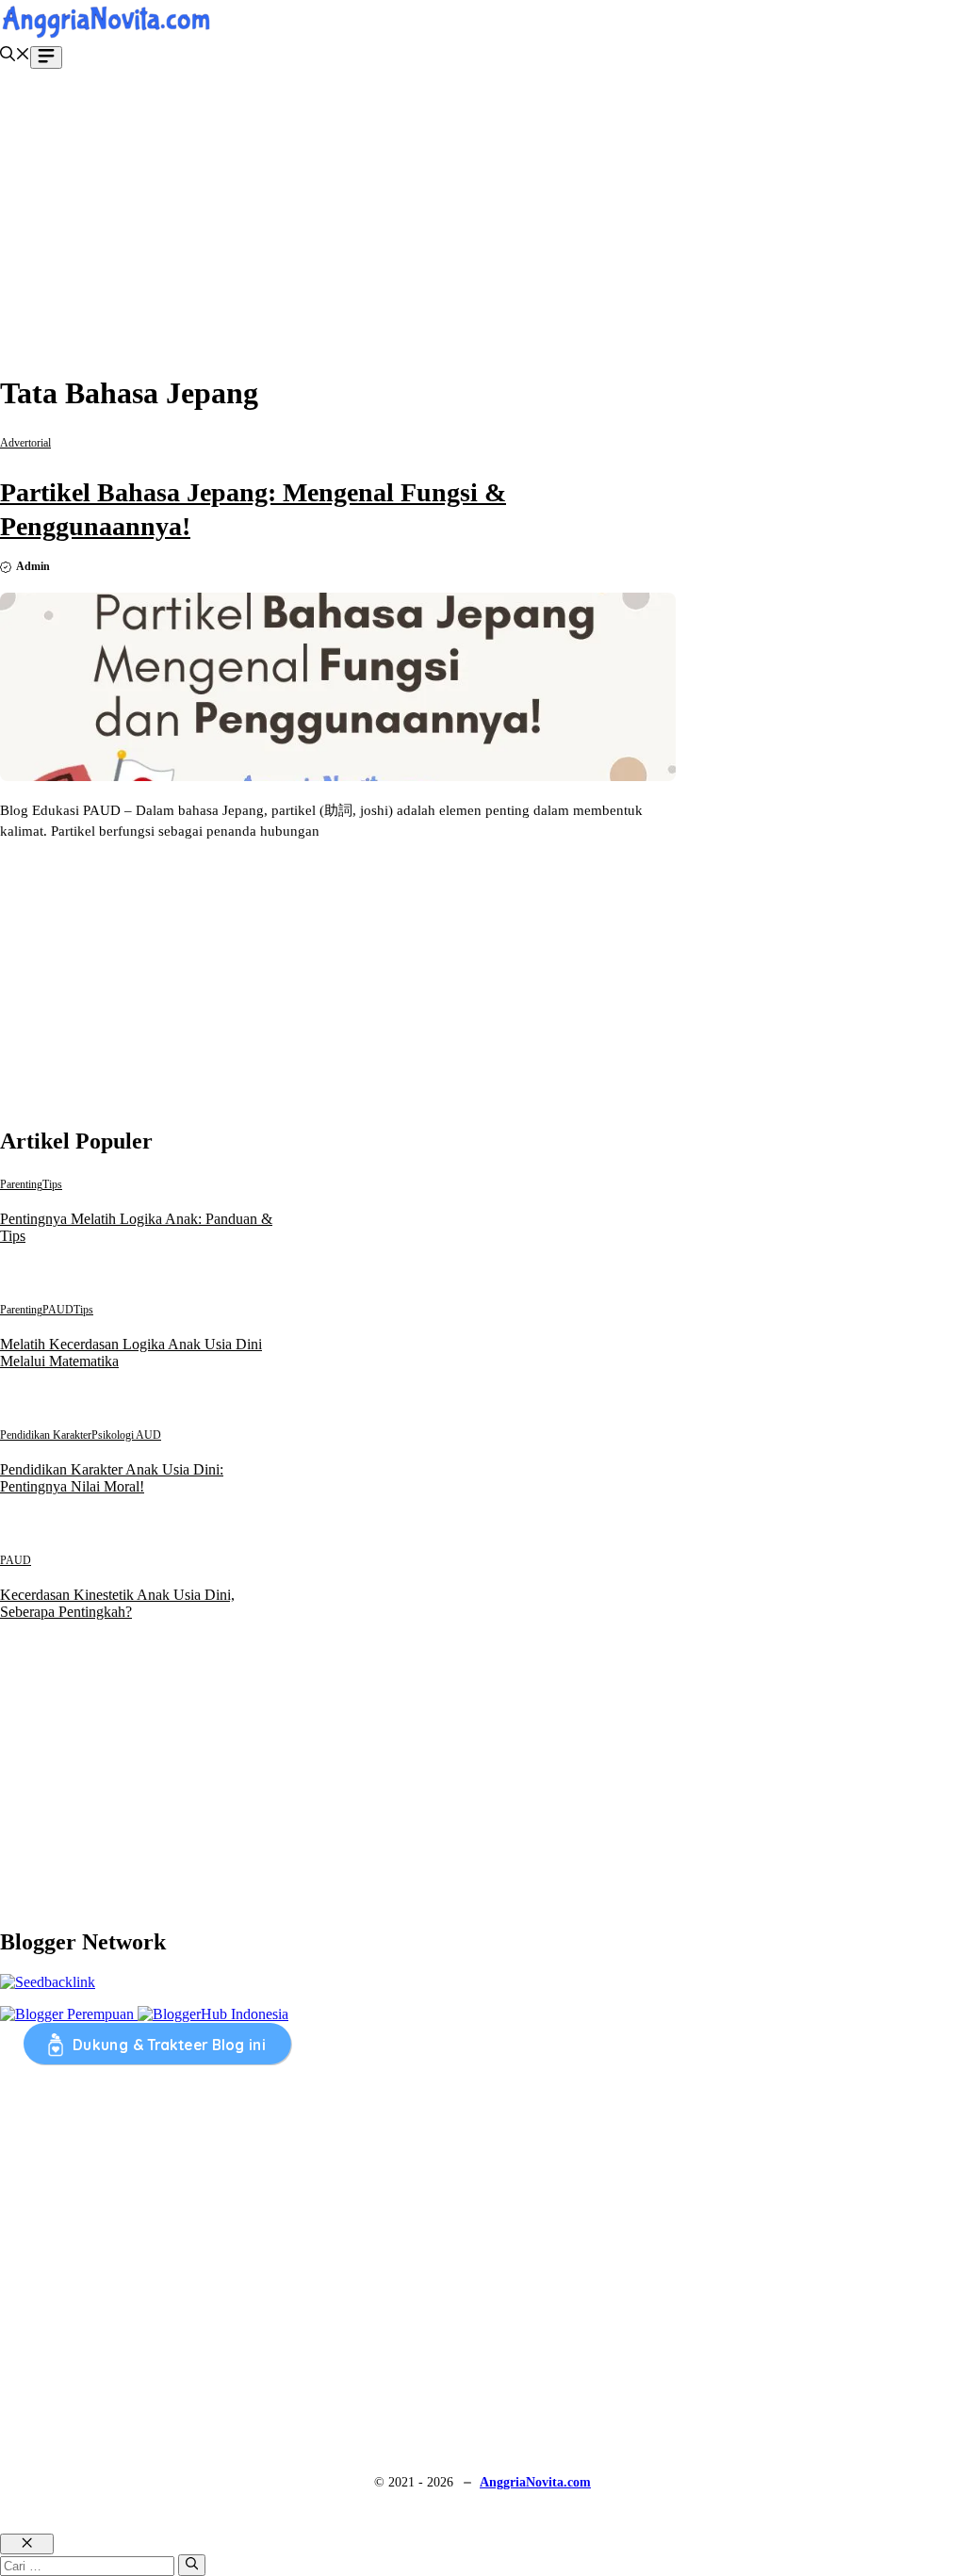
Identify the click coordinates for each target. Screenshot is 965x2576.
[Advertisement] (482, 224)
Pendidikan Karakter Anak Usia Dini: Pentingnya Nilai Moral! (112, 1478)
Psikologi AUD (126, 1435)
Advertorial (25, 443)
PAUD (58, 1310)
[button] (15, 56)
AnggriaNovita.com (535, 2482)
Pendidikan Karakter (46, 1435)
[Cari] (192, 2565)
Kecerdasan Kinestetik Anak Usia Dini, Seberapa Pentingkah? (117, 1603)
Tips (52, 1184)
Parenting (21, 1184)
